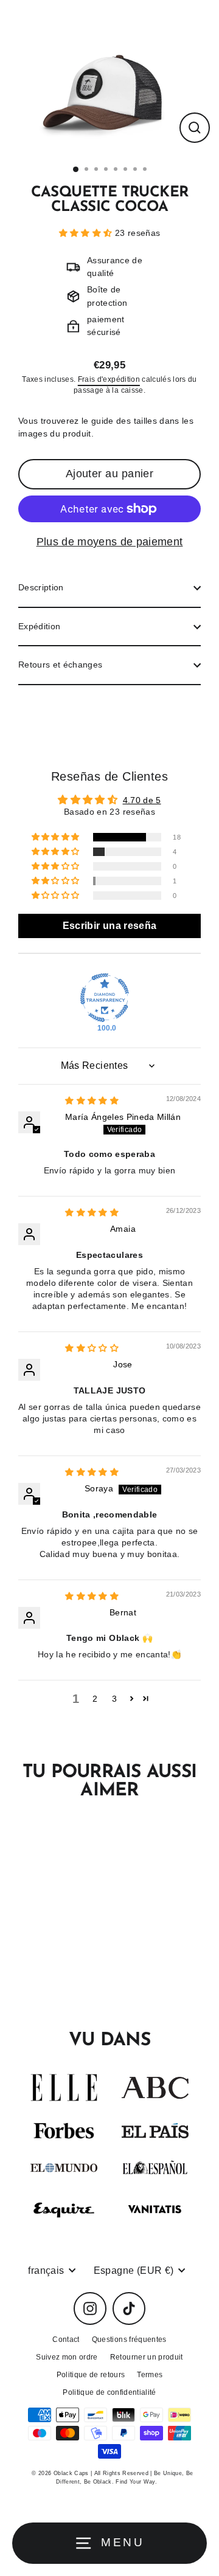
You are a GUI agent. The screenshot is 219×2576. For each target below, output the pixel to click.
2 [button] (95, 1699)
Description (41, 588)
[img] (92, 1101)
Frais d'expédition (109, 379)
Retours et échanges (60, 665)
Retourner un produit (147, 2357)
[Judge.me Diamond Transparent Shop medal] (105, 998)
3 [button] (114, 1699)
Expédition (39, 627)
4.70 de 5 (142, 800)
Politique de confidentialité (109, 2392)
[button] (87, 233)
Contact (66, 2339)
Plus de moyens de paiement (110, 542)
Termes (150, 2375)
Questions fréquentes (129, 2339)
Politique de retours (91, 2375)
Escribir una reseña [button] (109, 926)
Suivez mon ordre (67, 2357)
